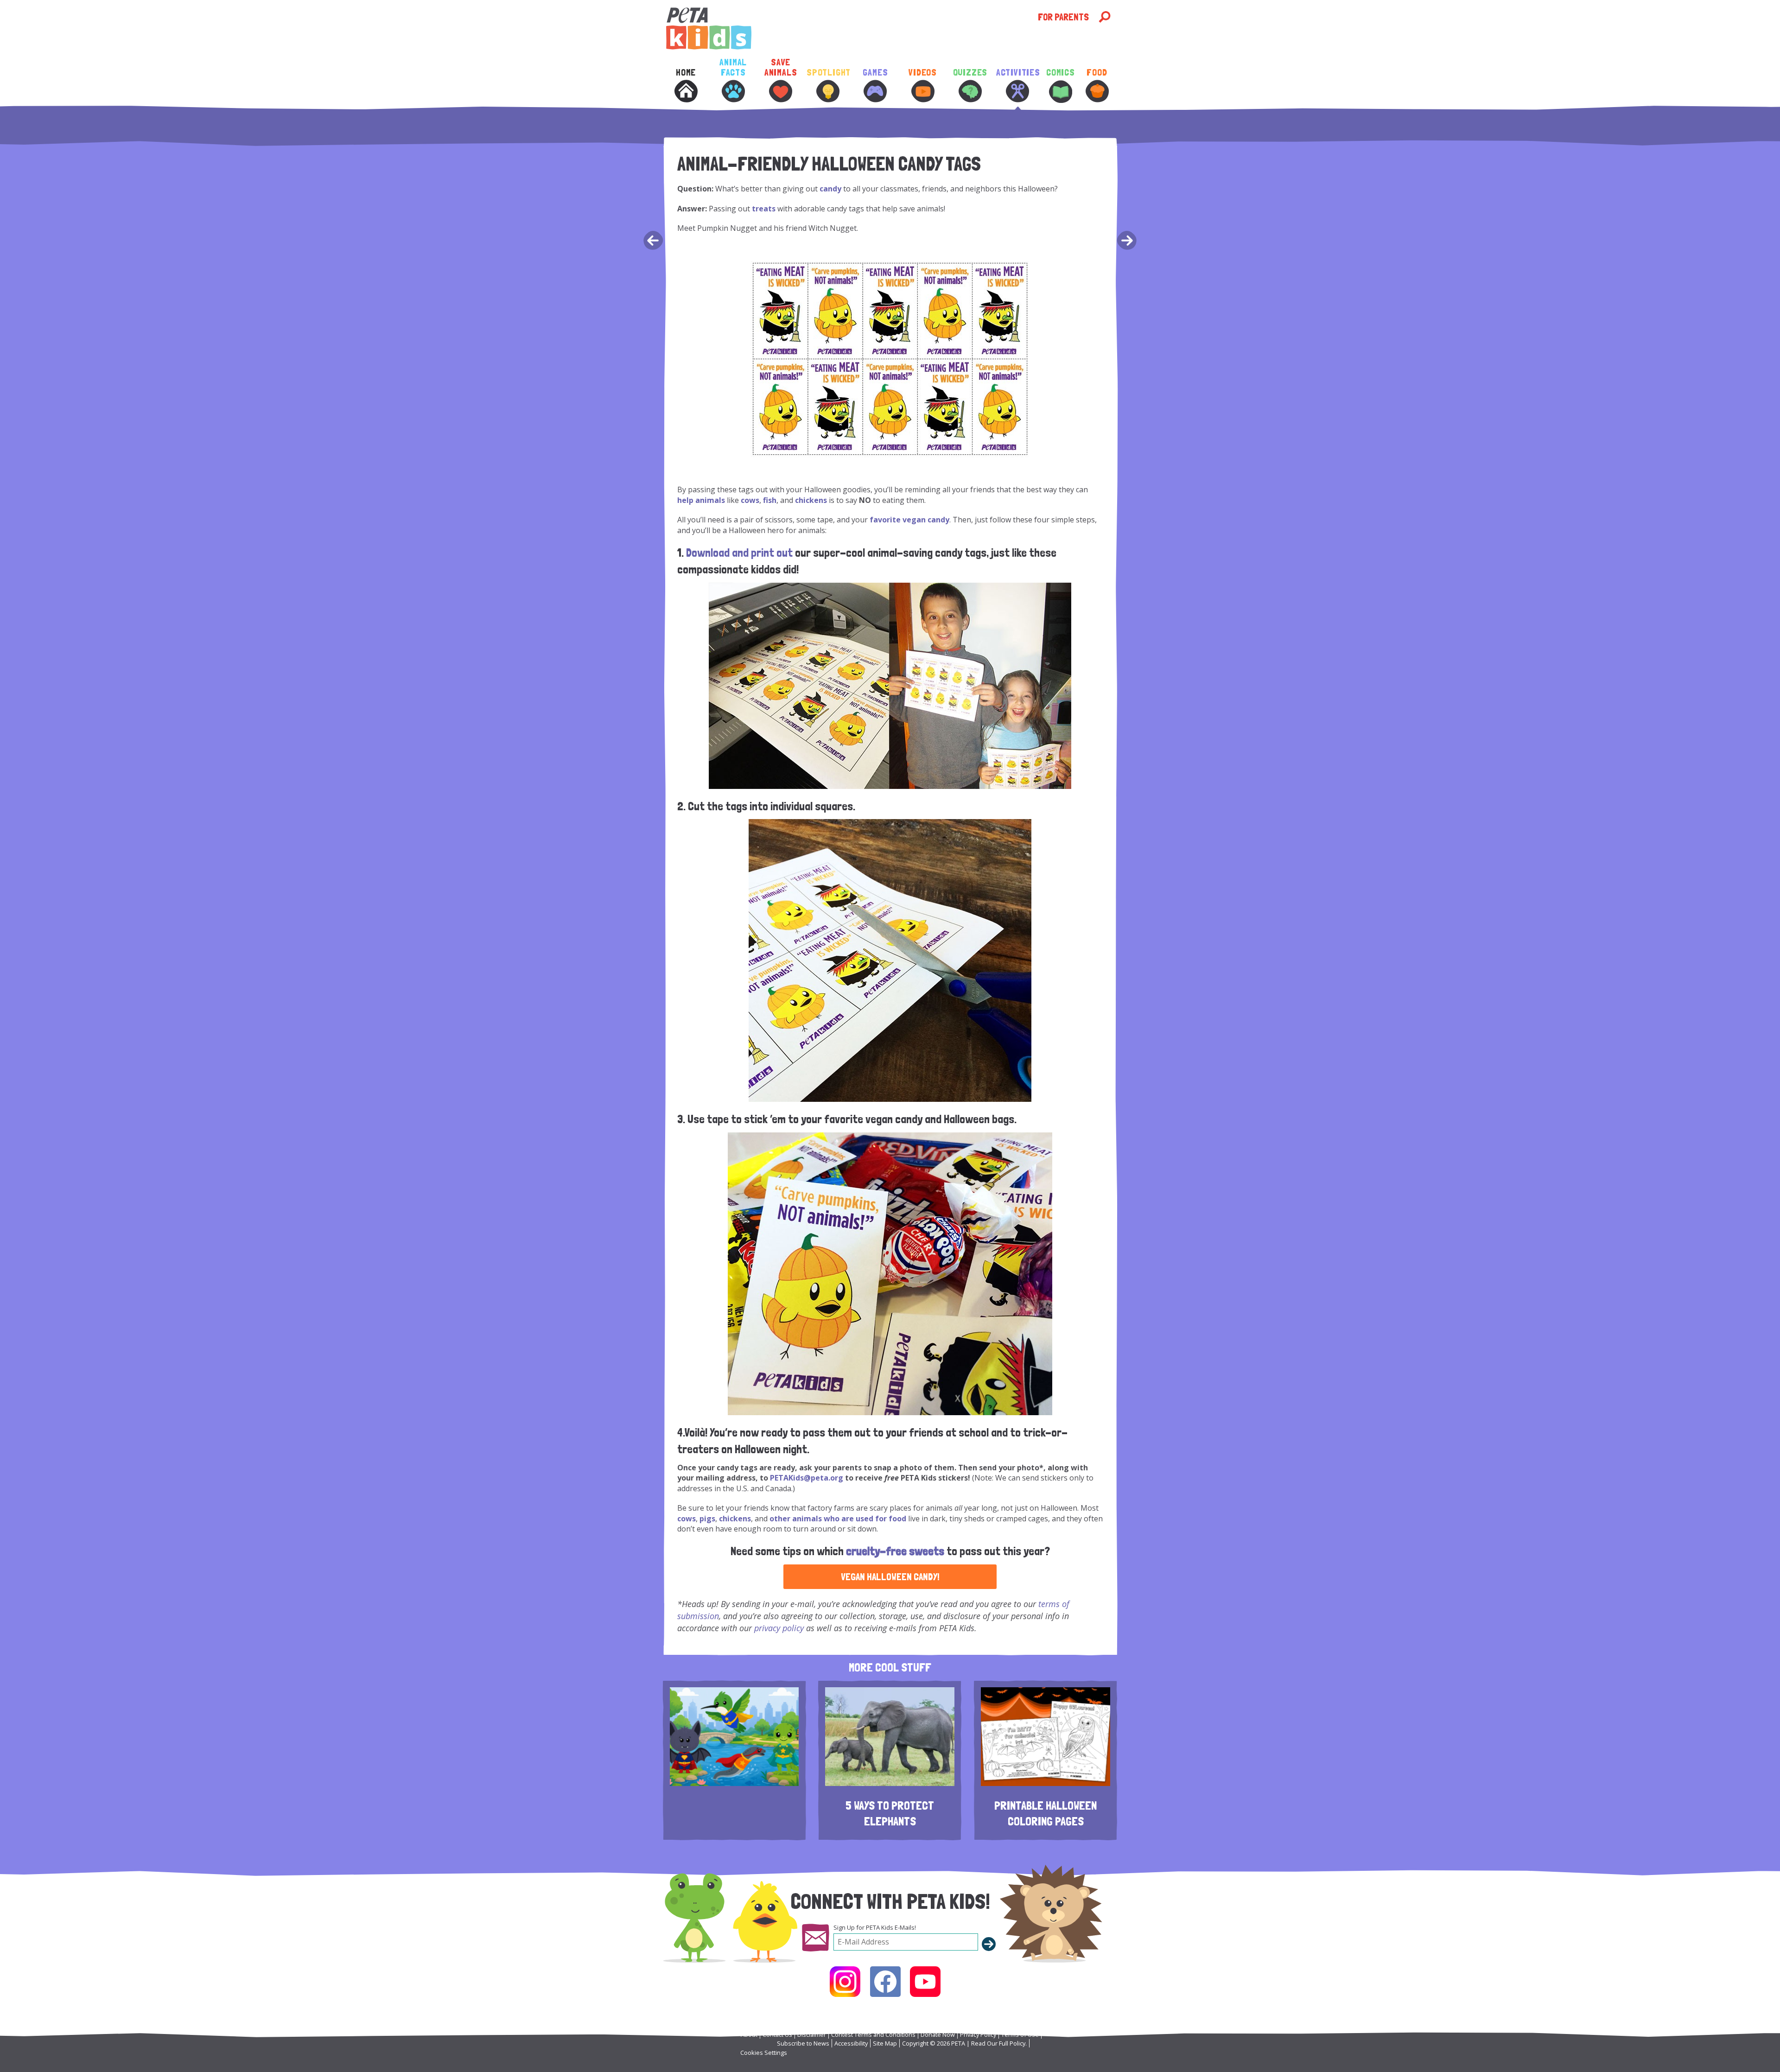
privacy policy (779, 1628)
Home (686, 73)
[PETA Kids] (851, 29)
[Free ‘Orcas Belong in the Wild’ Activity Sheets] (652, 242)
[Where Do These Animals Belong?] (1128, 242)
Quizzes (970, 73)
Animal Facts (733, 67)
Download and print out (739, 553)
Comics (1061, 73)
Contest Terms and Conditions (873, 2034)
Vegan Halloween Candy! (890, 1577)
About (749, 2034)
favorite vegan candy (909, 520)
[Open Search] (1105, 17)
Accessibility (851, 2043)
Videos (923, 73)
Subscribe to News (803, 2043)
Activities (1017, 73)
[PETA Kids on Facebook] (885, 1982)
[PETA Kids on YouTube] (925, 1982)
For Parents (1063, 17)
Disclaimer (812, 2034)
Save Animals (781, 67)
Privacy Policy (978, 2034)
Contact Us (777, 2034)
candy (830, 189)
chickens (811, 500)
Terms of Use (1020, 2034)
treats (764, 209)
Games (875, 73)
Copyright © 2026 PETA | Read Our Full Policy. (964, 2043)
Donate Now (938, 2034)
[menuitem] (686, 92)
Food (1097, 73)
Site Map (885, 2043)
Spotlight (828, 73)
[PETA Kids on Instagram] (845, 1982)
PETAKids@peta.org (807, 1478)
